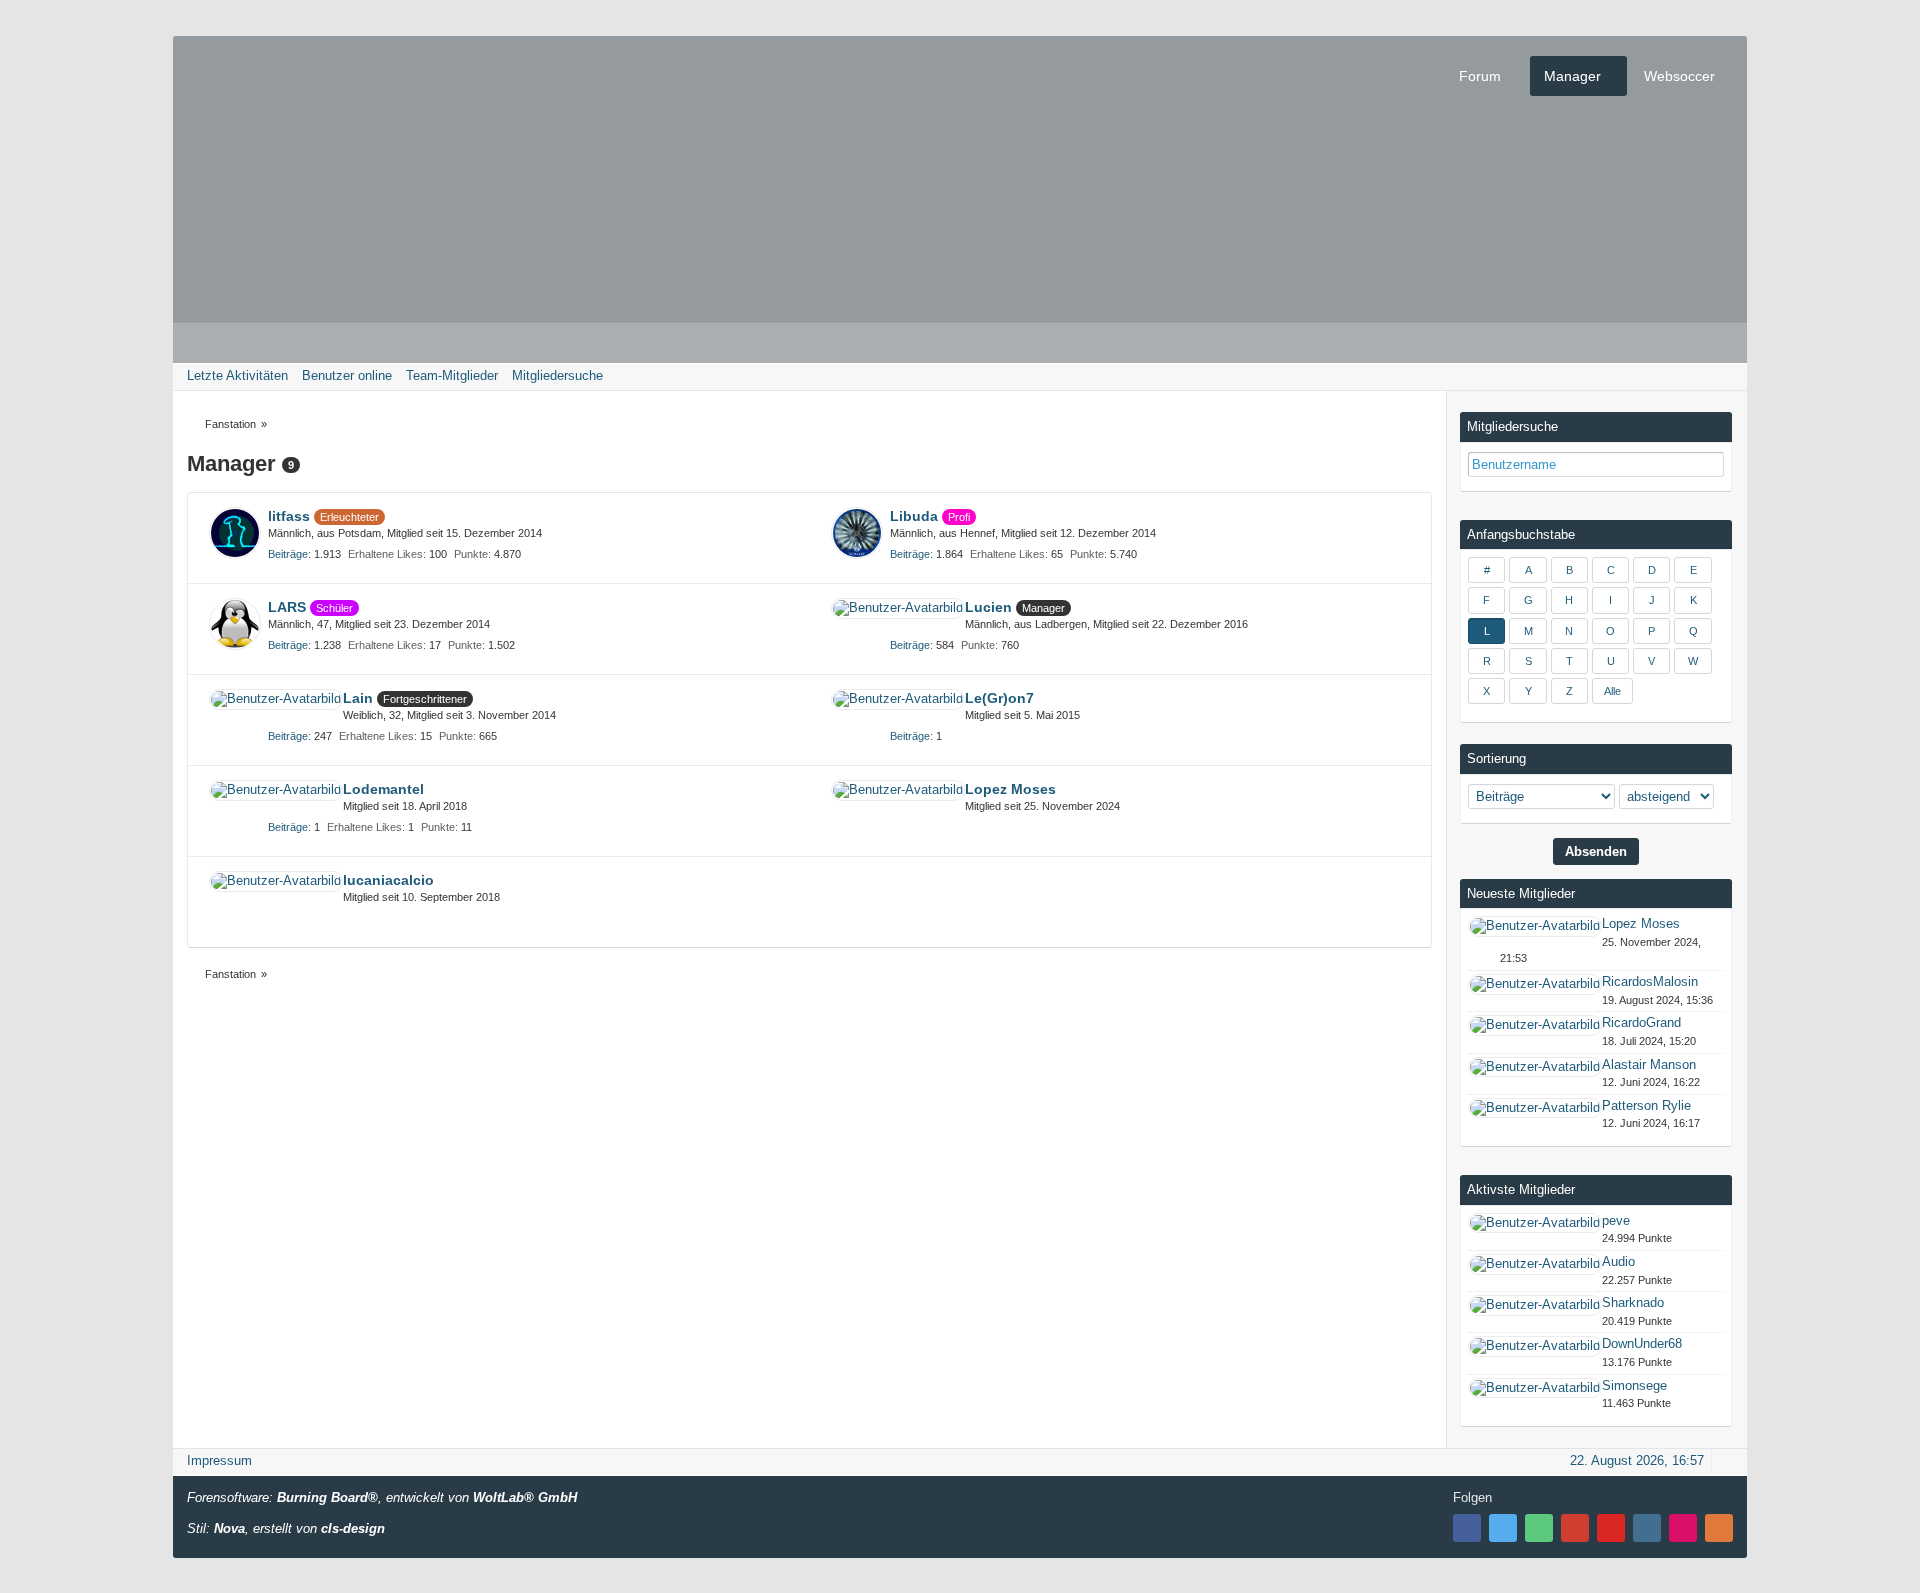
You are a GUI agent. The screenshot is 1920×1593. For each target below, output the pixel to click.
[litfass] (235, 533)
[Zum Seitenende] (1726, 375)
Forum (1480, 76)
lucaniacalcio (388, 880)
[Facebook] (1467, 1528)
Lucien (988, 607)
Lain (358, 698)
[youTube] (1611, 1528)
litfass (289, 516)
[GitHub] (1539, 1528)
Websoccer (1679, 76)
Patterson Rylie (1646, 1105)
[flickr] (1683, 1528)
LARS (287, 607)
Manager (1572, 76)
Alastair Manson (1649, 1064)
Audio (1618, 1261)
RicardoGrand (1641, 1022)
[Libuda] (857, 533)
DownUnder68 (1642, 1343)
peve (1616, 1220)
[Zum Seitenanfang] (1726, 1460)
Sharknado (1633, 1302)
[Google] (1575, 1528)
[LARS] (235, 624)
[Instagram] (1647, 1528)
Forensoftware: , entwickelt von (382, 1497)
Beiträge (288, 554)
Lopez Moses (1010, 789)
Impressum (219, 1460)
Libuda (914, 516)
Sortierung (1496, 758)
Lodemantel (383, 789)
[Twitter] (1503, 1528)
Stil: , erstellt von (286, 1528)
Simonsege (1634, 1385)
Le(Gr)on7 (999, 698)
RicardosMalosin (1650, 981)
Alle (1612, 691)
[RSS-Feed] (1719, 1528)
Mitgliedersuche (1512, 426)
